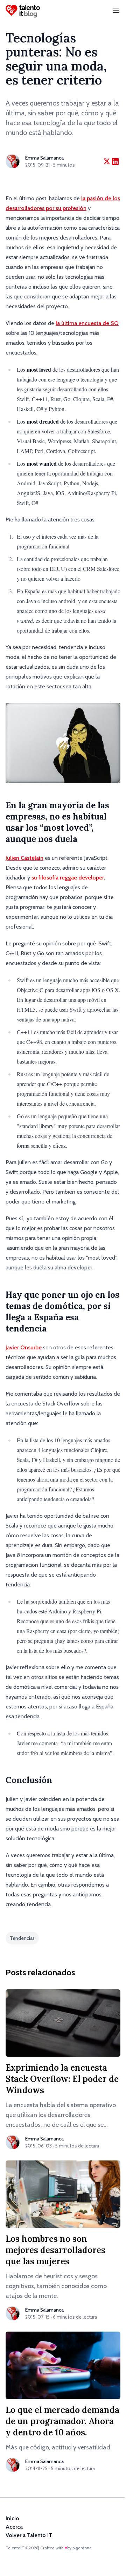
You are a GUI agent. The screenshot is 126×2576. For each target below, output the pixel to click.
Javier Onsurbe (24, 1347)
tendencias (22, 1938)
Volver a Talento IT (29, 2535)
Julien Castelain (24, 858)
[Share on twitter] (107, 161)
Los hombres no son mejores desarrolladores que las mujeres (55, 2250)
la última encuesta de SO (87, 323)
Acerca (14, 2527)
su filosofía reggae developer (68, 878)
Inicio (12, 2518)
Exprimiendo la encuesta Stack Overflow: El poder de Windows (62, 2079)
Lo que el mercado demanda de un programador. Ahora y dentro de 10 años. (62, 2421)
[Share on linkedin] (115, 161)
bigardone (82, 2548)
